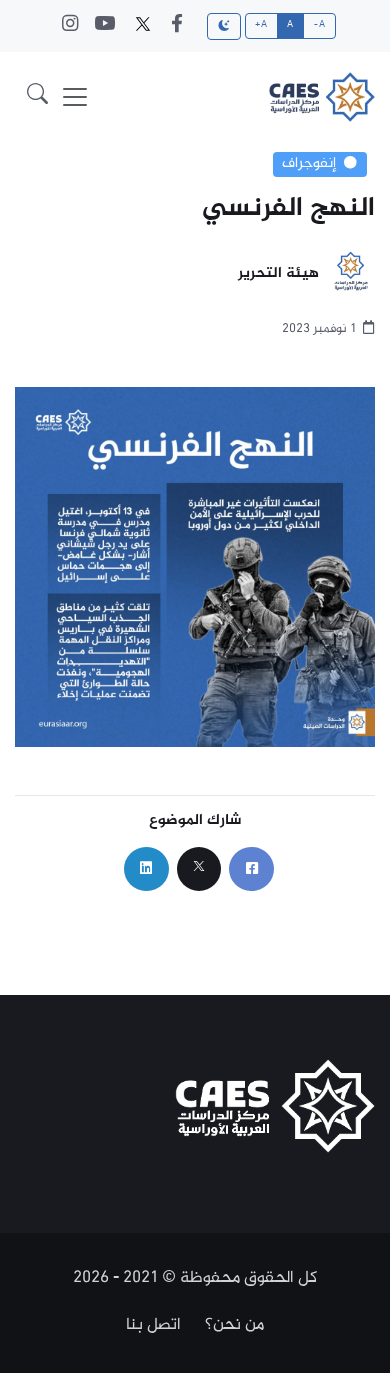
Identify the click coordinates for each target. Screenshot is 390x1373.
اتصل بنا (153, 1325)
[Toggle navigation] (75, 97)
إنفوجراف (309, 164)
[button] (37, 96)
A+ (261, 25)
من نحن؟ (234, 1325)
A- (319, 25)
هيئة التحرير (278, 274)
